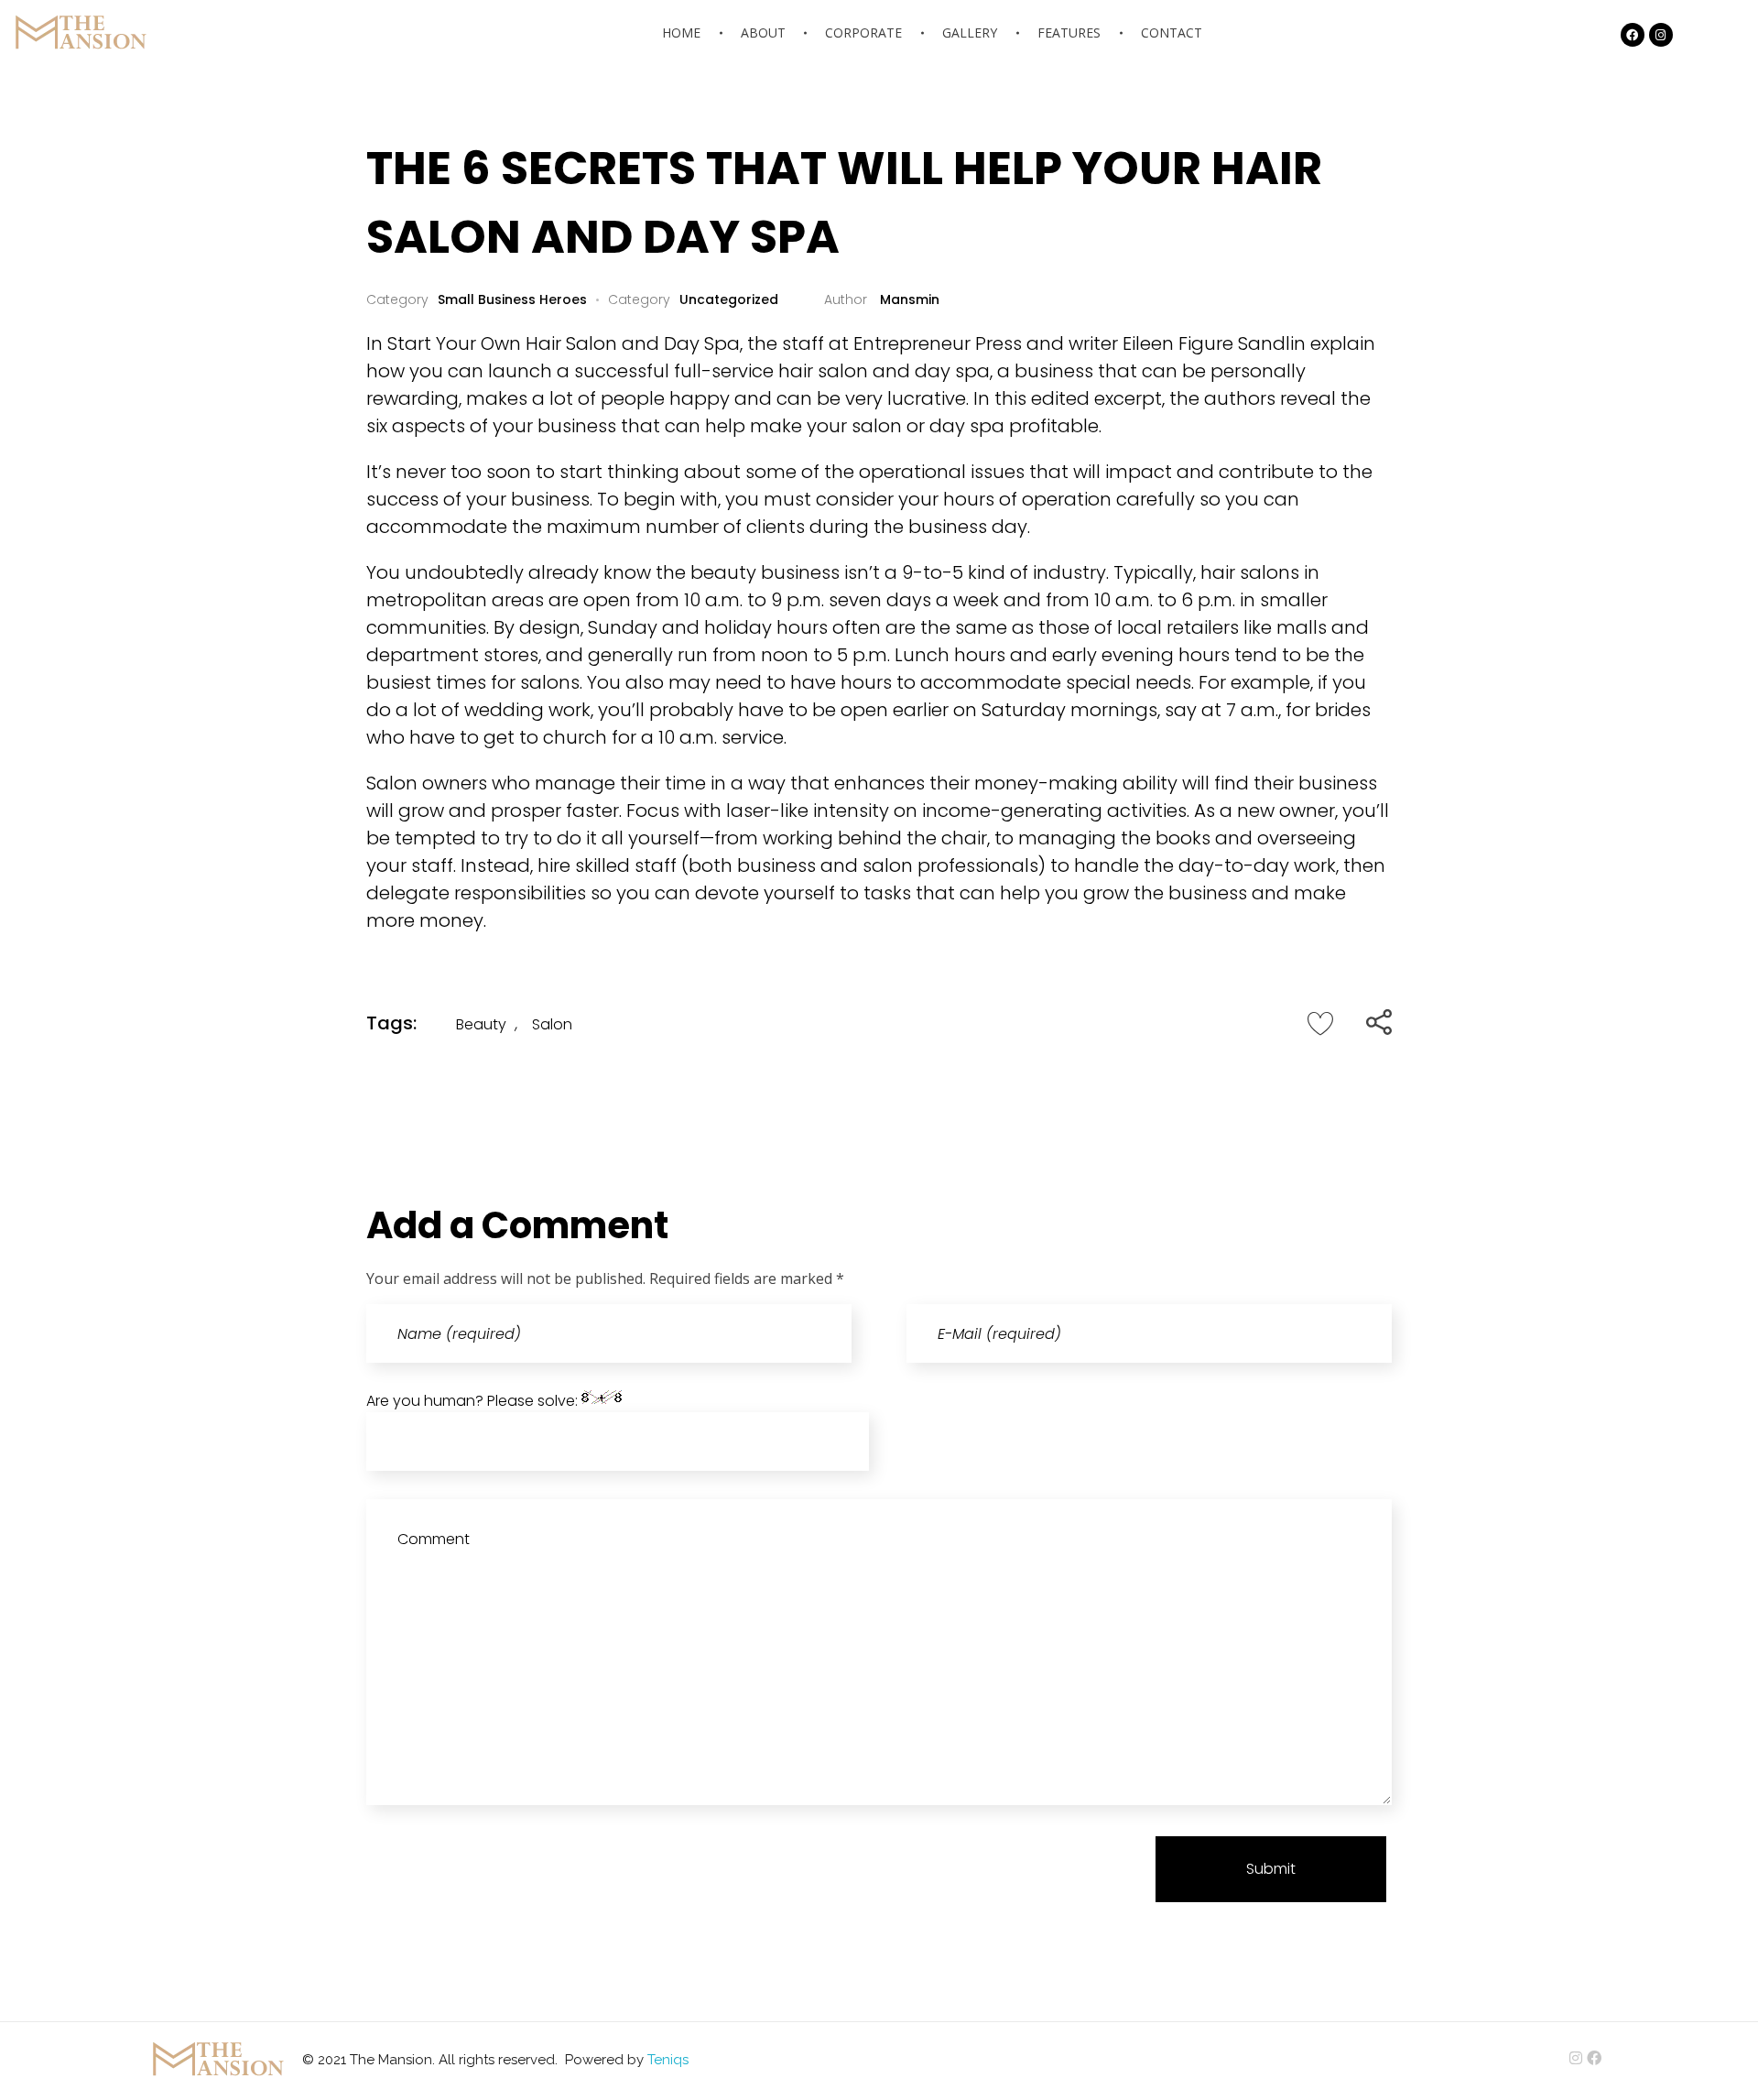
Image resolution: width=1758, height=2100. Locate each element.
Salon (552, 1024)
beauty (481, 1024)
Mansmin (908, 299)
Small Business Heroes (512, 299)
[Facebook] (1633, 35)
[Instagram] (1661, 35)
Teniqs (668, 2060)
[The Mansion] (78, 32)
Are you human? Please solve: (474, 1401)
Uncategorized (729, 299)
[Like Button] (1320, 1023)
